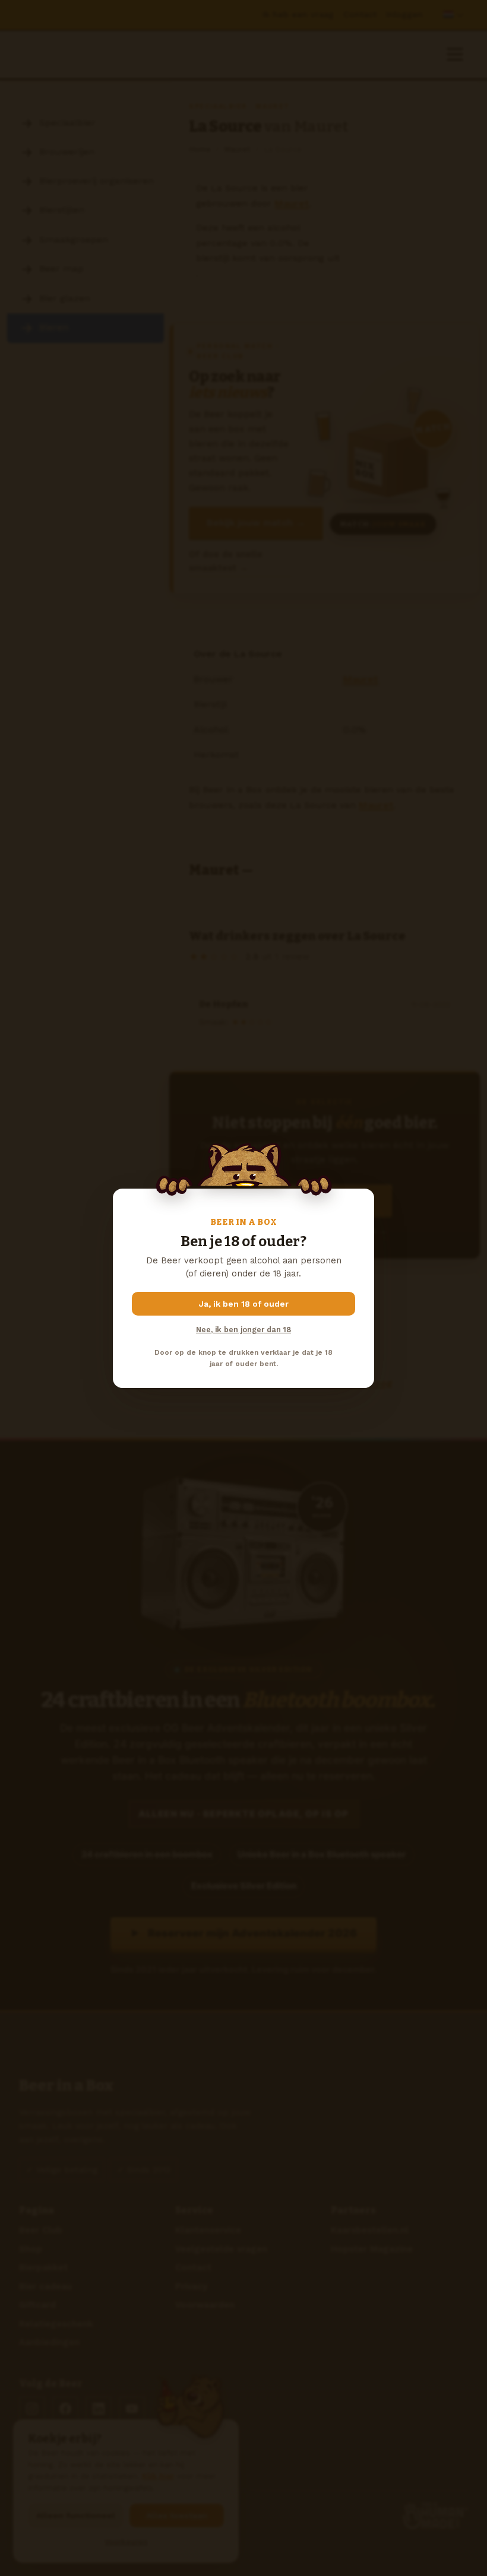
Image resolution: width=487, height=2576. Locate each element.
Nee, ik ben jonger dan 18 (243, 1330)
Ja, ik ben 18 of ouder (244, 1304)
